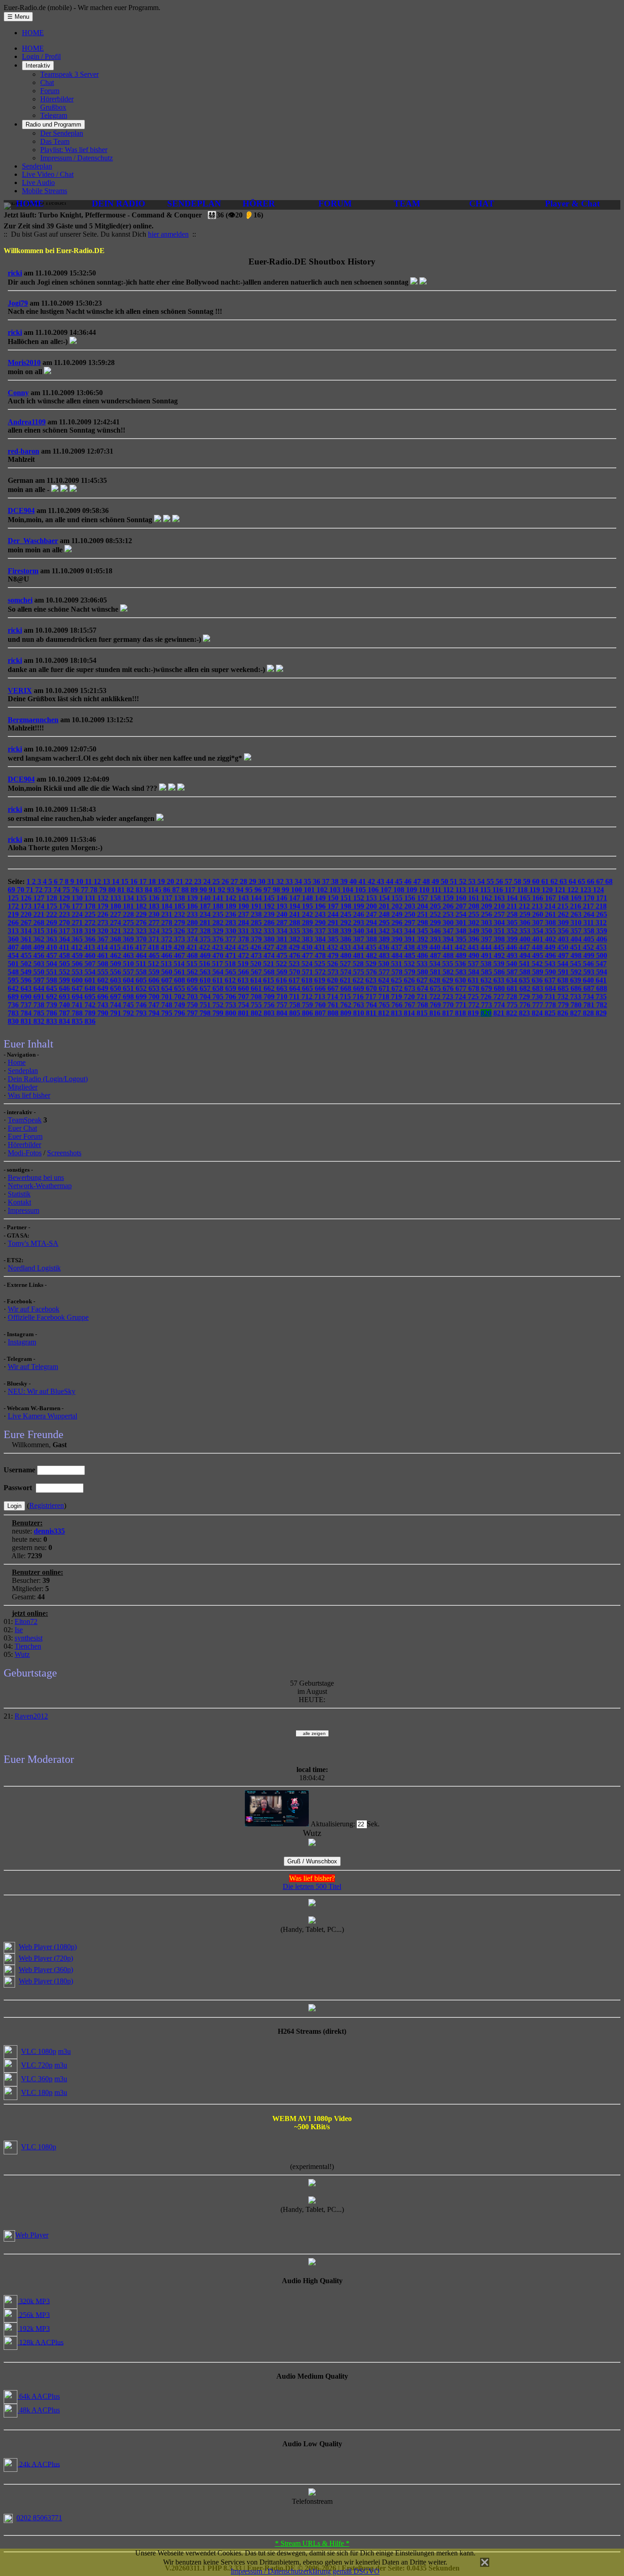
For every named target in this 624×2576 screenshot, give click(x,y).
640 (589, 980)
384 (321, 939)
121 (561, 890)
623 (372, 980)
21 (180, 881)
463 (129, 955)
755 (257, 1005)
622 (359, 980)
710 (283, 997)
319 (91, 931)
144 (257, 898)
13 (107, 881)
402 (551, 939)
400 (526, 939)
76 (76, 890)
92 (222, 890)
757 (283, 1005)
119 (536, 890)
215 (564, 906)
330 (232, 931)
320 (104, 931)
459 (78, 955)
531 (397, 964)
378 (244, 939)
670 (372, 988)
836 (90, 1021)
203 (411, 906)
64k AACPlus (39, 2396)
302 (475, 923)
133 (116, 898)
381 (283, 939)
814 (410, 1013)
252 (436, 914)
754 (244, 1005)
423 (218, 947)
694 (78, 997)
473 (257, 955)
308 (551, 923)
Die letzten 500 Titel (312, 1886)
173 (27, 906)
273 (104, 923)
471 (232, 955)
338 (334, 931)
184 (168, 906)
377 (232, 939)
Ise (19, 1630)
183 (155, 906)
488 (449, 955)
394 (449, 939)
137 (168, 898)
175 (53, 906)
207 (462, 906)
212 (525, 906)
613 (244, 980)
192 (270, 906)
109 (412, 890)
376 (219, 939)
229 (142, 914)
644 (40, 988)
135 (142, 898)
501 (14, 964)
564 (219, 972)
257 (500, 914)
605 (142, 980)
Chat (47, 82)
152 (360, 898)
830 (14, 1021)
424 (231, 947)
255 (475, 914)
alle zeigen (312, 1733)
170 (590, 898)
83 (140, 890)
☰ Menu (18, 17)
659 (232, 988)
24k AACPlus (39, 2464)
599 (65, 980)
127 (40, 898)
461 (104, 955)
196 (321, 906)
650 (116, 988)
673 (411, 988)
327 (193, 931)
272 (91, 923)
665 (308, 988)
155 (398, 898)
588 (526, 972)
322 (129, 931)
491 (487, 955)
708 (257, 997)
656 (193, 988)
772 (475, 1005)
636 (538, 980)
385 (334, 939)
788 (78, 1013)
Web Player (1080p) (48, 1947)
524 (308, 964)
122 (574, 890)
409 (40, 947)
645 (53, 988)
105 (361, 890)
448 (538, 947)
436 (385, 947)
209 (487, 906)
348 (462, 931)
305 (513, 923)
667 (334, 988)
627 (423, 980)
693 (65, 997)
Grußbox (53, 107)
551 (53, 972)
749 (180, 1005)
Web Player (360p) (46, 1970)
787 (65, 1013)
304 (500, 923)
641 (601, 980)
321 (116, 931)
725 (474, 997)
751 (206, 1005)
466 (168, 955)
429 (295, 947)
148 (308, 898)
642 (14, 988)
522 (282, 964)
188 (219, 906)
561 (180, 972)
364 (65, 939)
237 (244, 914)
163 (500, 898)
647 (78, 988)
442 (461, 947)
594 (602, 972)
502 (27, 964)
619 (321, 980)
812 (385, 1013)
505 (65, 964)
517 (218, 964)
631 (474, 980)
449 (551, 947)
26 (226, 881)
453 (601, 947)
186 (193, 906)
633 (500, 980)
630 (461, 980)
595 (14, 980)
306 (526, 923)
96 (259, 890)
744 (116, 1005)
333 (270, 931)
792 (129, 1013)
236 (232, 914)
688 (602, 988)
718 (385, 997)
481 (360, 955)
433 (346, 947)
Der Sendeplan (62, 133)
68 (609, 881)
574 (347, 972)
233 (193, 914)
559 (155, 972)
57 (509, 881)
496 (551, 955)
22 (190, 881)
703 (193, 997)
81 (122, 890)
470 (219, 955)
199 (360, 906)
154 (385, 898)
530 (385, 964)
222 (53, 914)
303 (487, 923)
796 (180, 1013)
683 (539, 988)
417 (142, 947)
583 (462, 972)
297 (411, 923)
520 (257, 964)
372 (168, 939)
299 (436, 923)
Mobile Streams (45, 191)
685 (564, 988)
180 (116, 906)
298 (423, 923)
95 (250, 890)
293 (360, 923)
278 (168, 923)
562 (193, 972)
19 (162, 881)
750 (193, 1005)
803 (270, 1013)
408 (27, 947)
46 (409, 881)
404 (577, 939)
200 (372, 906)
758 (296, 1005)
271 (78, 923)
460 (91, 955)
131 (91, 898)
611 (219, 980)
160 (462, 898)
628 (436, 980)
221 (40, 914)
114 (474, 890)
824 (538, 1013)
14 (116, 881)
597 (40, 980)
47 (418, 881)
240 (283, 914)
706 (232, 997)
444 (487, 947)
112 (449, 890)
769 (436, 1005)
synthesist (29, 1638)
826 (564, 1013)
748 (168, 1005)
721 (423, 997)
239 (270, 914)
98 (277, 890)
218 (601, 906)
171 (602, 898)
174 (40, 906)
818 (461, 1013)
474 (270, 955)
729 (525, 997)
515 (193, 964)
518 (231, 964)
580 (423, 972)
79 (104, 890)
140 (206, 898)
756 (270, 1005)
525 (321, 964)
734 (589, 997)
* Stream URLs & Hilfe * (312, 2543)
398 (500, 939)
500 (602, 955)
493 (513, 955)
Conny (18, 393)
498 (577, 955)
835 (78, 1021)
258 (513, 914)
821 (500, 1013)
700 (155, 997)
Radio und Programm (53, 124)
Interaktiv (38, 66)
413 (90, 947)
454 (14, 955)
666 (321, 988)
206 (449, 906)
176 (65, 906)
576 (372, 972)
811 (372, 1013)
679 (487, 988)
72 (40, 890)
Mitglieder (23, 1087)
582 (449, 972)
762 (347, 1005)
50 (445, 881)
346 (436, 931)
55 (491, 881)
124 (598, 890)
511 (142, 964)
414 (103, 947)
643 (27, 988)
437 (397, 947)
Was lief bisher (29, 1095)
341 (372, 931)
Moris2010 (24, 362)
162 (487, 898)
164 (513, 898)
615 (270, 980)
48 (427, 881)
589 (539, 972)
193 (283, 906)
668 (347, 988)
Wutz (22, 1654)
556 (116, 972)
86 (168, 890)
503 (40, 964)
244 (334, 914)
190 (244, 906)
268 (40, 923)
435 (372, 947)
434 (359, 947)
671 (385, 988)
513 (167, 964)
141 (219, 898)
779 (564, 1005)
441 (449, 947)
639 (576, 980)
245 (347, 914)
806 (308, 1013)
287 (283, 923)
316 (53, 931)
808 (334, 1013)
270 (65, 923)
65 (582, 881)
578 (398, 972)
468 (193, 955)
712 (308, 997)
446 (513, 947)
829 (601, 1013)
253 (449, 914)
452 (589, 947)
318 (78, 931)
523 (295, 964)
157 (423, 898)
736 (14, 1005)
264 (590, 914)
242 (308, 914)
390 (398, 939)
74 (58, 890)
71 (31, 890)
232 (180, 914)
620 (333, 980)
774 (500, 1005)
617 (295, 980)
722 (436, 997)
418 (154, 947)
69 (12, 890)
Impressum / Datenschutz (77, 158)
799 (219, 1013)
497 (564, 955)
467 (180, 955)
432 (333, 947)
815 (423, 1013)
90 (204, 890)
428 (282, 947)
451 (576, 947)
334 (283, 931)
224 (78, 914)
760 (321, 1005)
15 (126, 881)
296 (398, 923)
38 (336, 881)
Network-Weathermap (40, 1186)
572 (321, 972)
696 (104, 997)
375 (206, 939)
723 (449, 997)
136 (155, 898)
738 (40, 1005)
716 (359, 997)
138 (180, 898)
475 (283, 955)
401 (539, 939)
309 (564, 923)
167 (551, 898)
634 (513, 980)
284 (244, 923)
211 (513, 906)
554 (91, 972)
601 (91, 980)
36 (317, 881)
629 (449, 980)
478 (321, 955)
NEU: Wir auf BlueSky (42, 1391)
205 (436, 906)
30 (263, 881)
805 (296, 1013)
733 (576, 997)
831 (27, 1021)
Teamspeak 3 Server (69, 74)
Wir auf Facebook (34, 1309)
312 (601, 923)
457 (53, 955)
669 (360, 988)
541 (525, 964)
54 (482, 881)
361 (27, 939)
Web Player (32, 2235)
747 (155, 1005)
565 (232, 972)
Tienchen (28, 1646)
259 (526, 914)
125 (14, 898)
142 (232, 898)
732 (564, 997)
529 (372, 964)
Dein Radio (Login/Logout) (48, 1079)
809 (347, 1013)
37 (327, 881)
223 (65, 914)
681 (513, 988)
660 (244, 988)
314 (27, 931)
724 (461, 997)
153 (372, 898)
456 (40, 955)
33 (290, 881)
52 (464, 881)
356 (564, 931)
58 (518, 881)
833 (53, 1021)
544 (564, 964)
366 (91, 939)
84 (149, 890)
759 (308, 1005)
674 (423, 988)
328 (206, 931)
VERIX (20, 690)
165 (526, 898)
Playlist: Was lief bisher (74, 150)
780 (577, 1005)
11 (89, 881)
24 (208, 881)
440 (436, 947)
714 (333, 997)
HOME (33, 33)
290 (321, 923)
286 (270, 923)
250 (411, 914)
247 (372, 914)
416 (129, 947)
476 (296, 955)
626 (410, 980)
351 (500, 931)
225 (91, 914)
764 (372, 1005)
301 (462, 923)
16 (135, 881)
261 (551, 914)
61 (546, 881)
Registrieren (47, 1505)
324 (155, 931)
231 (168, 914)
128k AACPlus (40, 2342)
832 (40, 1021)
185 (180, 906)
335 (296, 931)
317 (65, 931)
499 (590, 955)
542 (538, 964)
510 (129, 964)
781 (590, 1005)
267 (27, 923)
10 (80, 881)
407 (14, 947)
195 (308, 906)
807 (321, 1013)
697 (116, 997)
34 (299, 881)
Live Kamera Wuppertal (42, 1416)
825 (551, 1013)
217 (589, 906)
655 (180, 988)
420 (180, 947)
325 (168, 931)
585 (487, 972)
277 (155, 923)
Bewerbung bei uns (36, 1177)
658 (219, 988)
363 (53, 939)
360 (14, 939)
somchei (20, 600)
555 (104, 972)
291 (334, 923)
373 (180, 939)
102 (323, 890)
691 (40, 997)
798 (206, 1013)
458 (65, 955)
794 (155, 1013)
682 (526, 988)
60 (537, 881)
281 (206, 923)
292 (347, 923)
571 (308, 972)
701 (168, 997)
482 (372, 955)
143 (244, 898)
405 (590, 939)
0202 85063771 (39, 2518)
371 (155, 939)
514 (180, 964)
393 (436, 939)
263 (577, 914)
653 (155, 988)
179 (104, 906)
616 (282, 980)
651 (129, 988)
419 (167, 947)
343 (398, 931)
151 (347, 898)
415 (116, 947)
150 (334, 898)
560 (168, 972)
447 (525, 947)
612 (231, 980)
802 (257, 1013)
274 (116, 923)
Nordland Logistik (34, 1268)
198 (347, 906)
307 (539, 923)
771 (462, 1005)
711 (295, 997)
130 (78, 898)
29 (254, 881)
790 (104, 1013)
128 (53, 898)
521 (270, 964)
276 (142, 923)
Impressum (24, 1210)
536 (461, 964)
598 (53, 980)
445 (500, 947)
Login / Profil (41, 56)
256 (487, 914)
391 (411, 939)
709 (270, 997)
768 (423, 1005)
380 (270, 939)
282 (219, 923)
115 (486, 890)
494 (526, 955)
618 (308, 980)
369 (129, 939)
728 (513, 997)
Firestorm (23, 571)
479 (334, 955)
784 (27, 1013)
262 (564, 914)
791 (116, 1013)
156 (411, 898)
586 (500, 972)
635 (525, 980)
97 (268, 890)
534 (436, 964)
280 (193, 923)
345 (423, 931)
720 (410, 997)
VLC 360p (37, 2079)
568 (270, 972)
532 (410, 964)
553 (78, 972)
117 (511, 890)
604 (129, 980)
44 (391, 881)
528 (359, 964)
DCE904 (21, 510)
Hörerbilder (57, 99)
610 (206, 980)
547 (601, 964)
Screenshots (64, 1153)
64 (573, 881)
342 (385, 931)
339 (347, 931)
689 (14, 997)
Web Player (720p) (46, 1958)
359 (602, 931)
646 (65, 988)
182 (142, 906)
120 (548, 890)
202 (398, 906)
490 (475, 955)
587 (513, 972)
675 (436, 988)
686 (577, 988)
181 (129, 906)
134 (129, 898)
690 (27, 997)
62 (555, 881)
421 (193, 947)
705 (219, 997)
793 (142, 1013)
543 (551, 964)
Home (17, 1062)
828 (589, 1013)
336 (308, 931)
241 (296, 914)
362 (40, 939)
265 (602, 914)
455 (27, 955)
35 (308, 881)
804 (283, 1013)
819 (474, 1013)
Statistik (19, 1194)
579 (411, 972)
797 (193, 1013)
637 (551, 980)
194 (296, 906)
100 (297, 890)
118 (523, 890)
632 (487, 980)
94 (241, 890)
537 (474, 964)
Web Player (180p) (46, 1981)
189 (232, 906)
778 (551, 1005)
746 (142, 1005)
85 (159, 890)
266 (14, 923)
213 (538, 906)
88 (186, 890)
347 (449, 931)
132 (104, 898)
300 (449, 923)
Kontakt (19, 1202)
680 (500, 988)
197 (334, 906)
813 (397, 1013)
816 (436, 1013)
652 (142, 988)
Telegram (54, 115)
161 (475, 898)
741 (78, 1005)
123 (587, 890)
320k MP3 (34, 2301)
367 (104, 939)
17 (144, 881)
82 (131, 890)
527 (346, 964)
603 (116, 980)
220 (27, 914)
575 (360, 972)
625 (397, 980)
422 (206, 947)
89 (195, 890)
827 (576, 1013)
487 (436, 955)
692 (53, 997)
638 (564, 980)
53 (473, 881)
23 (199, 881)
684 (551, 988)
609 (193, 980)
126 (27, 898)
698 (129, 997)
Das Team (55, 141)
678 (475, 988)
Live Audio (38, 182)
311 (590, 923)
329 (219, 931)
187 (206, 906)
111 (437, 890)
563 (206, 972)
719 (397, 997)
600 (78, 980)
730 (538, 997)
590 (551, 972)
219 (14, 914)
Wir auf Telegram (33, 1367)
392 (423, 939)
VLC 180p (37, 2092)
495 (539, 955)
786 (53, 1013)
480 (347, 955)
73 (49, 890)
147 (296, 898)
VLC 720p (37, 2065)
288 (296, 923)
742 (91, 1005)
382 (296, 939)
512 (154, 964)
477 (308, 955)
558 (142, 972)
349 (475, 931)
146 (283, 898)
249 (398, 914)
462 (116, 955)
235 (219, 914)
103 (336, 890)
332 (257, 931)
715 (346, 997)
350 (487, 931)
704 (206, 997)
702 (180, 997)
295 (385, 923)
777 (539, 1005)
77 (85, 890)
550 (40, 972)
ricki (15, 273)
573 (334, 972)
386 (347, 939)
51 (455, 881)
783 (14, 1013)
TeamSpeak (25, 1120)
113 (462, 890)
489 (462, 955)
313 (14, 931)
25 (217, 881)
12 (98, 881)
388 (372, 939)
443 (474, 947)
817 (449, 1013)
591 (564, 972)
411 (65, 947)
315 (40, 931)
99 (286, 890)
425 (244, 947)
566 (244, 972)
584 (475, 972)
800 (232, 1013)
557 (129, 972)
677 (462, 988)
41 (363, 881)
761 (334, 1005)
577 (385, 972)
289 (308, 923)
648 (91, 988)
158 (436, 898)
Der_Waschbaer (33, 541)
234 (206, 914)
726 (487, 997)
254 (462, 914)
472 (244, 955)
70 (21, 890)
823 (525, 1013)
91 (213, 890)
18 (153, 881)
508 (104, 964)
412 (78, 947)
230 (155, 914)
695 (91, 997)
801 (244, 1013)
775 (513, 1005)
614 (257, 980)
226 (104, 914)
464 (142, 955)
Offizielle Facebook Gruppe (48, 1317)
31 (272, 881)
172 (14, 906)
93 (232, 890)
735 (601, 997)
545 (576, 964)
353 (526, 931)
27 (235, 881)
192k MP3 (34, 2328)
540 (513, 964)
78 (95, 890)
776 (526, 1005)
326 (180, 931)
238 (257, 914)
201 (385, 906)
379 (257, 939)
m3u (64, 2051)
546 (589, 964)
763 (360, 1005)
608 (180, 980)
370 (142, 939)
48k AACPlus (39, 2410)
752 (219, 1005)
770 (449, 1005)
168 (564, 898)
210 (500, 906)
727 (500, 997)
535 (449, 964)
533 (423, 964)
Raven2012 (31, 1716)
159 (449, 898)
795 (168, 1013)
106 (374, 890)
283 (232, 923)
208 (475, 906)
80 (113, 890)
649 (104, 988)
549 (27, 972)
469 (206, 955)
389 (385, 939)
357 (577, 931)
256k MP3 (34, 2314)
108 (400, 890)
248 (385, 914)
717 (372, 997)
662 (270, 988)
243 (321, 914)
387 (360, 939)
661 (257, 988)
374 (193, 939)
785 (40, 1013)
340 (360, 931)
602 (104, 980)
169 (577, 898)
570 (296, 972)
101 (310, 890)
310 (577, 923)
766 (398, 1005)
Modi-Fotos (25, 1153)
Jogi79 (18, 303)
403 (564, 939)
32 (281, 881)
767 (411, 1005)
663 (283, 988)
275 (129, 923)
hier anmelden (168, 234)
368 (116, 939)
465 (155, 955)
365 (78, 939)
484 (398, 955)
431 (321, 947)
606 (155, 980)
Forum (50, 91)
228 (129, 914)
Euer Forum (25, 1136)
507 (91, 964)
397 (487, 939)
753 (232, 1005)
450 (564, 947)
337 (321, 931)
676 (449, 988)
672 (398, 988)
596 (27, 980)
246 (360, 914)
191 (257, 906)
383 (308, 939)
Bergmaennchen (33, 720)
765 (385, 1005)
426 (257, 947)
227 (116, 914)
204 (423, 906)
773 (487, 1005)
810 (360, 1013)
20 (171, 881)
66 (592, 881)
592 (577, 972)
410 (53, 947)
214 (551, 906)
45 (400, 881)
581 (436, 972)
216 (576, 906)
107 (387, 890)
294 (372, 923)
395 (462, 939)
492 (500, 955)
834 (65, 1021)
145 (270, 898)
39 (345, 881)
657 (206, 988)
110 (425, 890)
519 (244, 964)
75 (67, 890)
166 (539, 898)
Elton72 (26, 1621)
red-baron (24, 451)
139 (193, 898)
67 (601, 881)
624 (385, 980)
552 (65, 972)
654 (168, 988)
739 (53, 1005)
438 (410, 947)
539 (500, 964)
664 (296, 988)
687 (590, 988)
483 (385, 955)
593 (590, 972)
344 (411, 931)
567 (257, 972)
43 (381, 881)
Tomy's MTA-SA (33, 1243)
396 (475, 939)
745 (129, 1005)
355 (551, 931)
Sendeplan (37, 166)
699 (142, 997)
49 (436, 881)
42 (372, 881)
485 (411, 955)
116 (499, 890)
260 (539, 914)
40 (354, 881)
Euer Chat (22, 1128)
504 (53, 964)
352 (513, 931)
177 (78, 906)
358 (590, 931)
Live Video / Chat (48, 174)
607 (168, 980)
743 (104, 1005)
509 (116, 964)
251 (423, 914)
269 (53, 923)
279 (180, 923)
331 (244, 931)
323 (142, 931)
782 (602, 1005)
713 (321, 997)
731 (551, 997)
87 (177, 890)
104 (349, 890)
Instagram (22, 1342)
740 (65, 1005)
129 (65, 898)
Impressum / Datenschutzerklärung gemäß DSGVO (305, 2571)
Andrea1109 (27, 422)
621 (346, 980)
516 (206, 964)
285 (257, 923)
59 (528, 881)
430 (308, 947)
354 (539, 931)
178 (91, 906)
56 (500, 881)
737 (27, 1005)
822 (513, 1013)
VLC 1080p (39, 2051)
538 (487, 964)
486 (423, 955)
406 (602, 939)
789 (91, 1013)
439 (423, 947)
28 (244, 881)
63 (564, 881)
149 (321, 898)
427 (270, 947)
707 (244, 997)
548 (14, 972)
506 (78, 964)
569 (283, 972)
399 (513, 939)
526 (333, 964)
